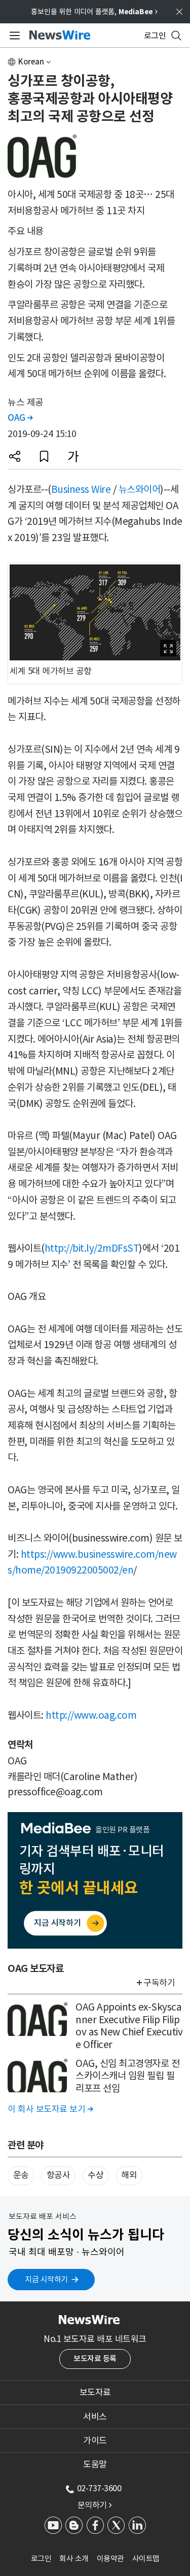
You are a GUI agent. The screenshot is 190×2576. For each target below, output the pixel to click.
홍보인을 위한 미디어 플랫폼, (94, 12)
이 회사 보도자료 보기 (50, 2109)
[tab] (95, 2392)
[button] (15, 456)
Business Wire (81, 489)
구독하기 (159, 1983)
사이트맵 (146, 2558)
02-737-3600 (99, 2488)
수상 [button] (96, 2175)
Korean (31, 62)
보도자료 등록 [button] (95, 2358)
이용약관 (110, 2558)
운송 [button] (21, 2175)
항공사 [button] (59, 2175)
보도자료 (95, 2392)
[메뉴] (13, 36)
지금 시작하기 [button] (46, 2279)
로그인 (41, 2558)
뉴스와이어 (140, 489)
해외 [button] (129, 2175)
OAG (20, 418)
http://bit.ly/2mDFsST (92, 1248)
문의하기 (95, 2505)
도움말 (95, 2464)
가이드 (95, 2440)
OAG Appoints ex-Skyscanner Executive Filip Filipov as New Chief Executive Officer (129, 2026)
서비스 (95, 2417)
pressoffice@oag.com (55, 1792)
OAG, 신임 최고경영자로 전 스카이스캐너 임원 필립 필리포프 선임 (127, 2076)
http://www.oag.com (91, 1715)
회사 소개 (74, 2558)
